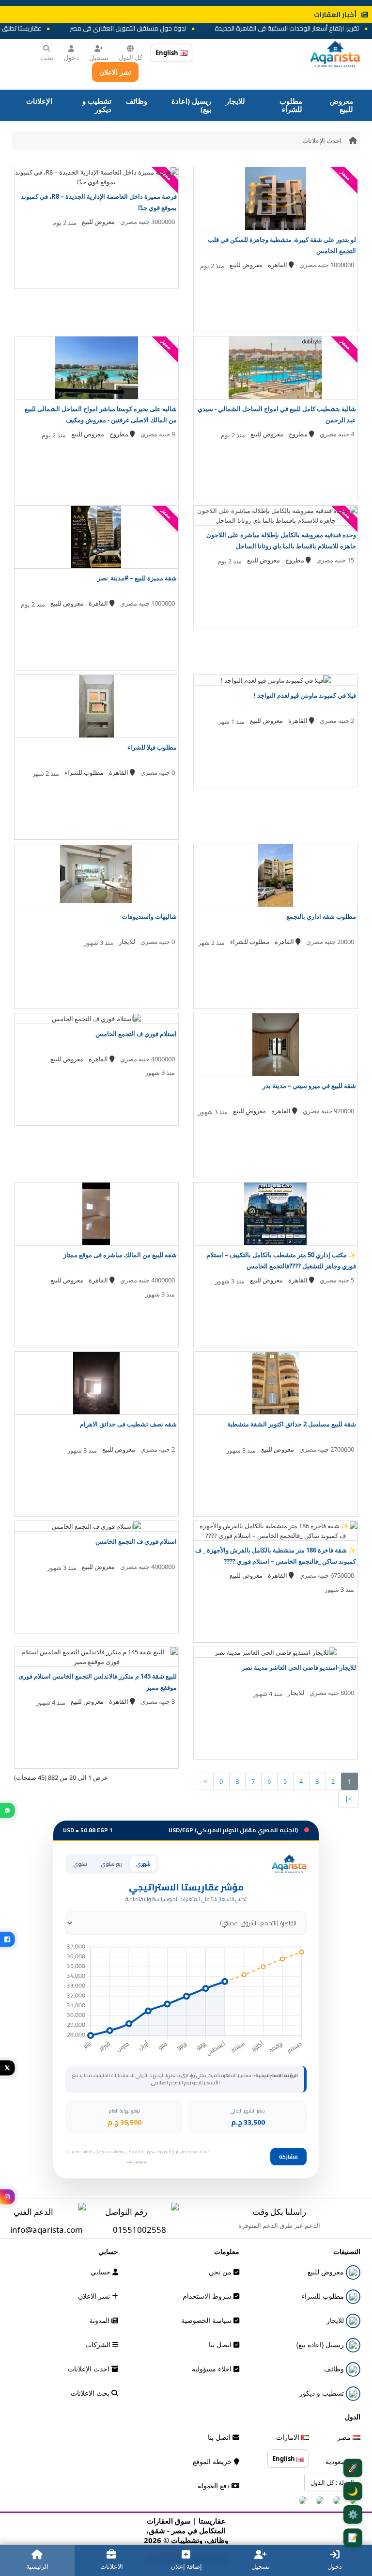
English (168, 53)
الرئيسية (37, 2566)
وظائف (137, 101)
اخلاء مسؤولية (213, 2369)
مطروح (299, 434)
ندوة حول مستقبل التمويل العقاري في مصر (149, 28)
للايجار (235, 101)
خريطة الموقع (213, 2461)
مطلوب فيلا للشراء (152, 747)
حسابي (101, 2272)
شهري (143, 1864)
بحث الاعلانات (91, 2393)
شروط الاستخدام (208, 2296)
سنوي (80, 1864)
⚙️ (353, 2514)
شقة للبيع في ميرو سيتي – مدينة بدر (309, 1086)
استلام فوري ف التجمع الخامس (136, 1034)
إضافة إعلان (186, 2566)
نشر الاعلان (115, 72)
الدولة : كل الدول (332, 2482)
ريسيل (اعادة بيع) (191, 105)
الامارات (289, 2437)
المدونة (100, 2320)
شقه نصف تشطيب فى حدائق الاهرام (128, 1424)
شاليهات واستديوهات (149, 916)
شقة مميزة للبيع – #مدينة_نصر (137, 578)
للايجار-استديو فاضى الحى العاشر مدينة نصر (299, 1667)
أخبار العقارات (335, 15)
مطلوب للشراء (291, 105)
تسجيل (99, 57)
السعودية (339, 2461)
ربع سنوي (112, 1864)
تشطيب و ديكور (97, 105)
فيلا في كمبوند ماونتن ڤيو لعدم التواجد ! (305, 695)
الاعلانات (112, 2566)
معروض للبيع (341, 105)
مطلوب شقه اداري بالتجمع (321, 916)
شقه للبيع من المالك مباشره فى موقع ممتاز (120, 1255)
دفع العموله (215, 2486)
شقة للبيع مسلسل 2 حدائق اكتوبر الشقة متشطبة (292, 1424)
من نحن (221, 2272)
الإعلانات (39, 101)
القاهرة (278, 265)
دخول (71, 57)
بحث (47, 57)
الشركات (99, 2344)
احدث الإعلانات (322, 141)
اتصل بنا (221, 2344)
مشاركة (288, 2157)
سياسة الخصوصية (207, 2320)
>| (348, 1799)
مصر (345, 2437)
